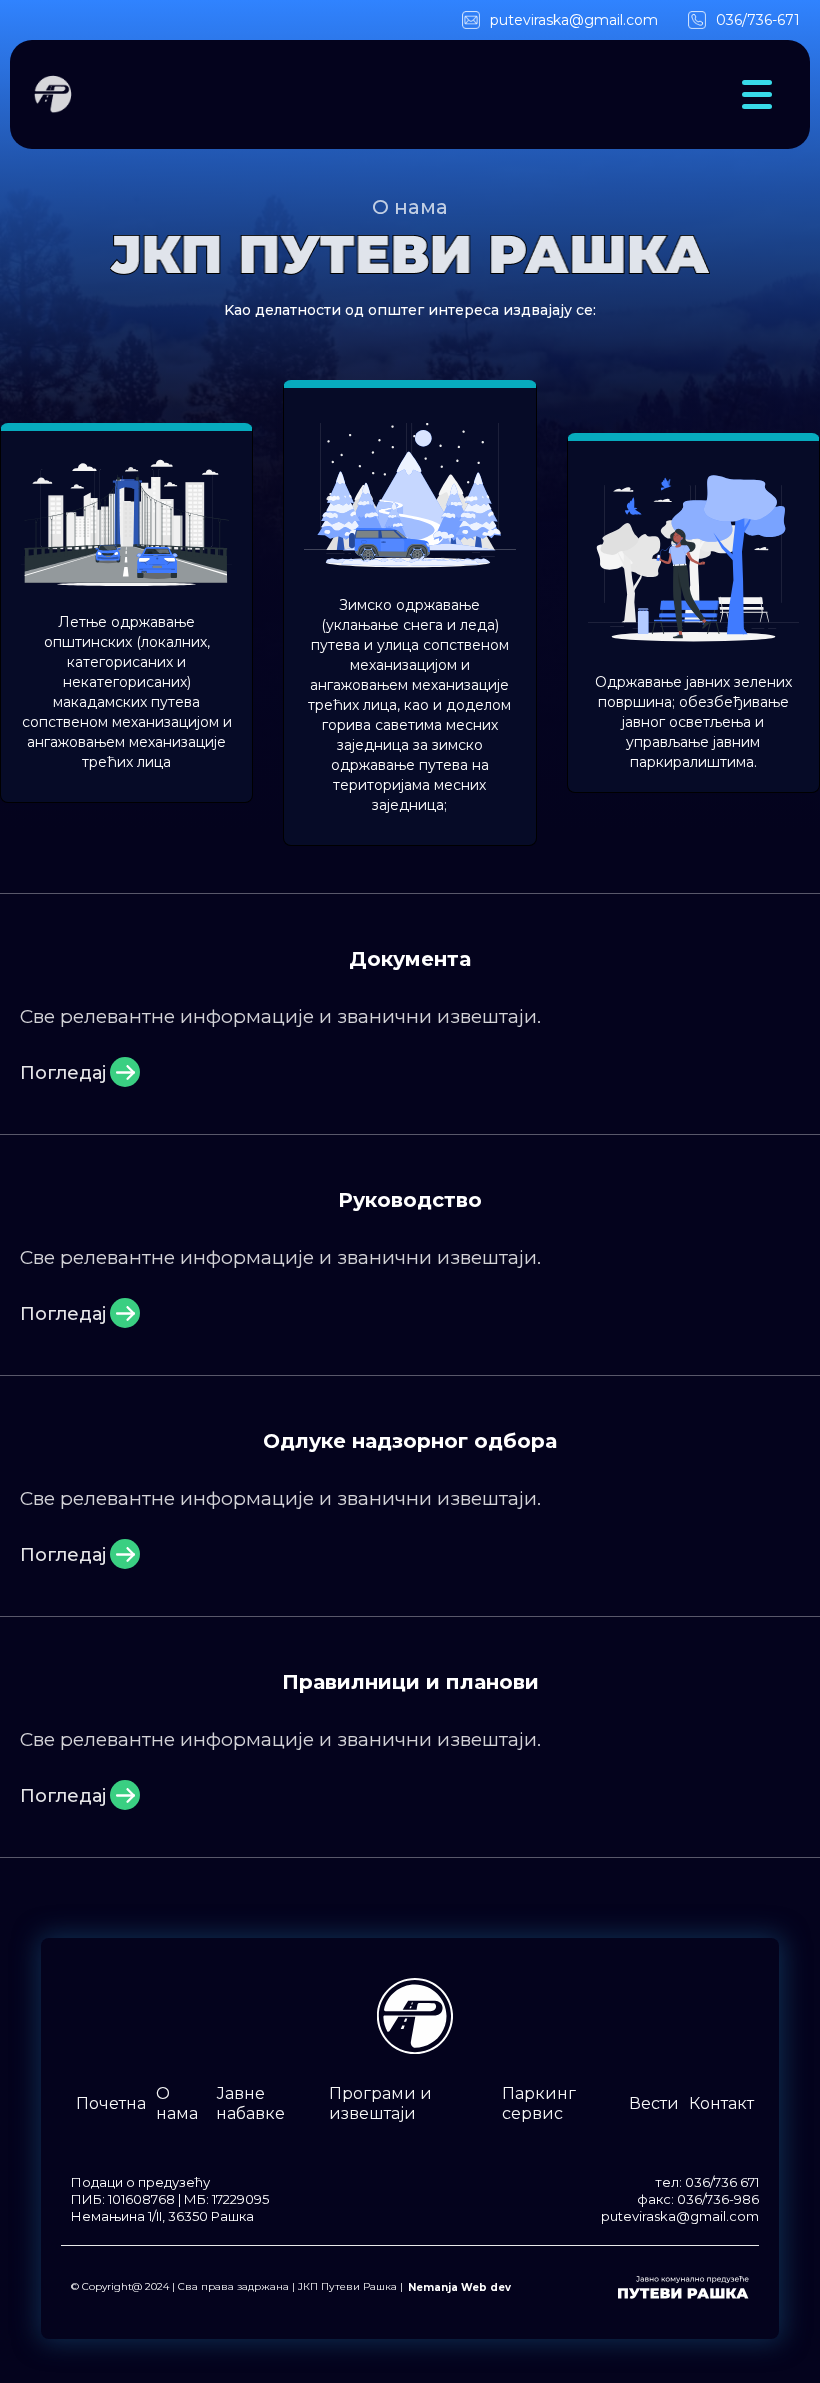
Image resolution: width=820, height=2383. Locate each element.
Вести (654, 2103)
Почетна (111, 2103)
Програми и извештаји (380, 2103)
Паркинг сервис (539, 2103)
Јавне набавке (250, 2103)
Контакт (721, 2103)
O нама (177, 2103)
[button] (757, 94)
